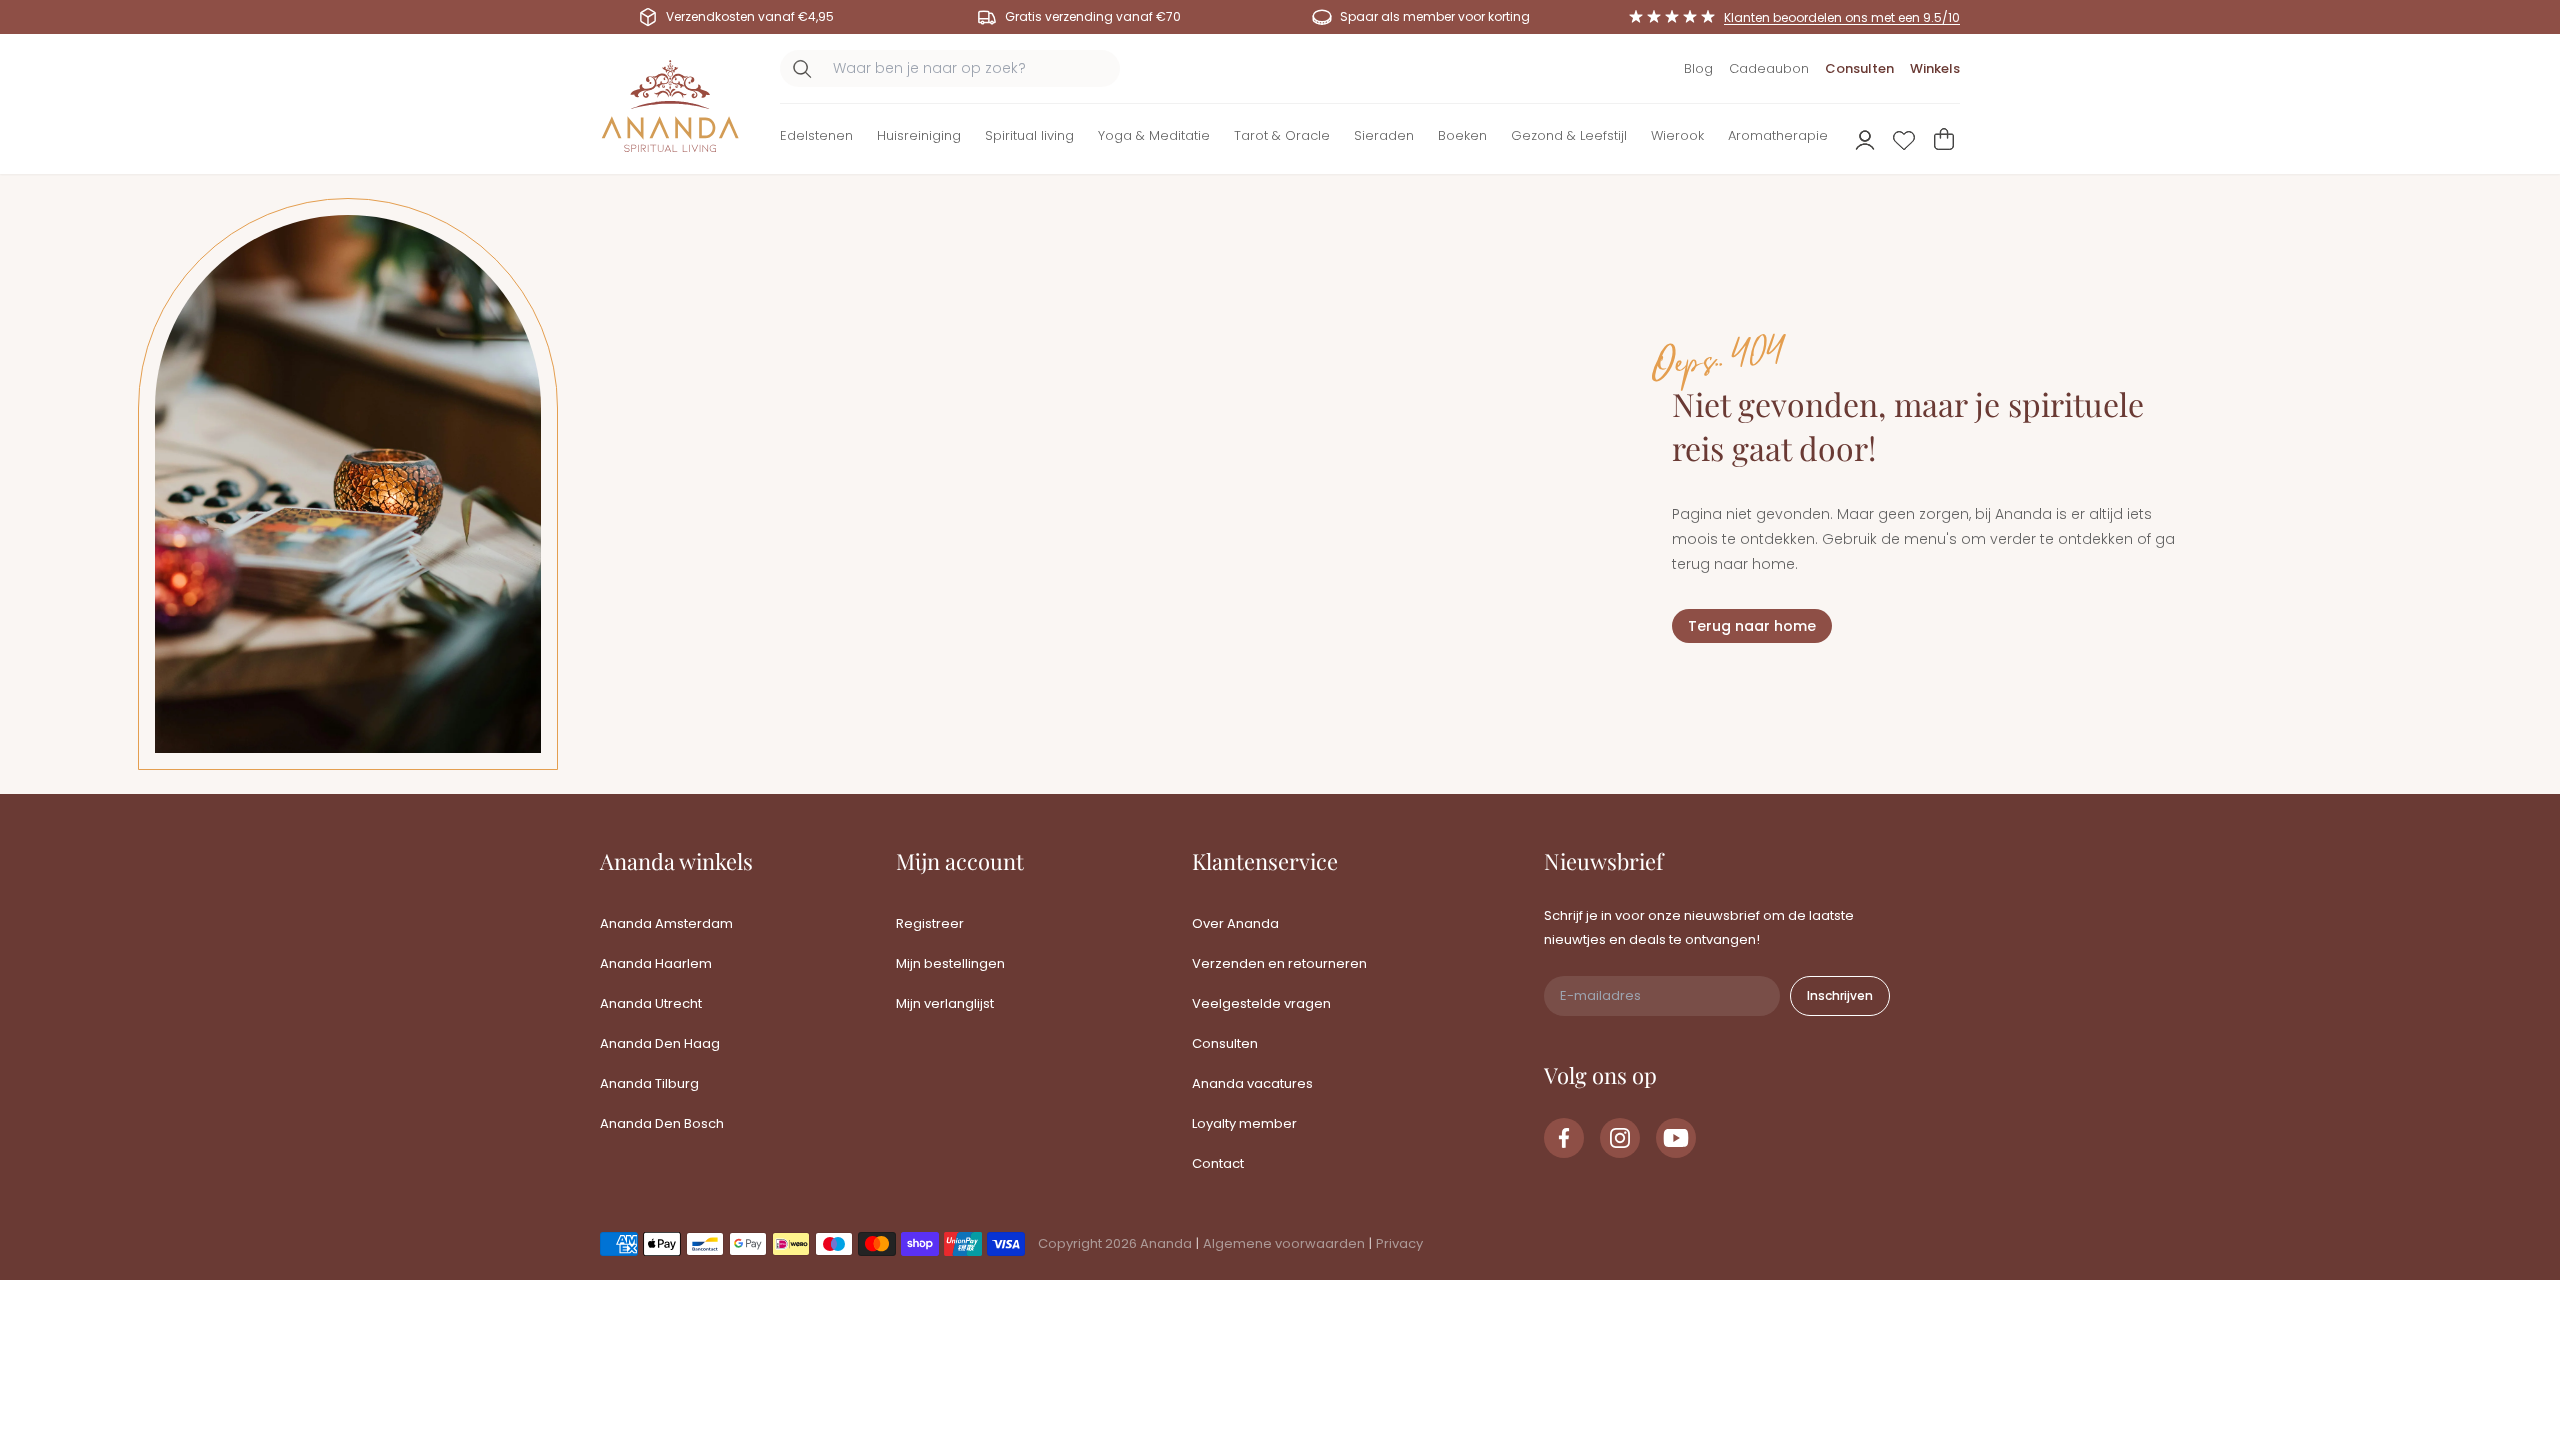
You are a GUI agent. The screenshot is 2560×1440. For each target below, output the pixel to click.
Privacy (1399, 1243)
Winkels (1935, 68)
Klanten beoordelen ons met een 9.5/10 (1842, 17)
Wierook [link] (1677, 135)
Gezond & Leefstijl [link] (1569, 135)
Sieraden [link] (1384, 135)
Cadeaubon (1769, 68)
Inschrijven (1840, 995)
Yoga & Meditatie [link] (1154, 135)
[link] (1564, 1138)
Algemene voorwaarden (1284, 1243)
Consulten (1859, 68)
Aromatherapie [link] (1778, 135)
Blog (1698, 68)
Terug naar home (1752, 626)
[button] (816, 139)
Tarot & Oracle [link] (1282, 135)
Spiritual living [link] (1029, 135)
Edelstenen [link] (816, 135)
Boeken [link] (1462, 135)
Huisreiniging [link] (919, 135)
